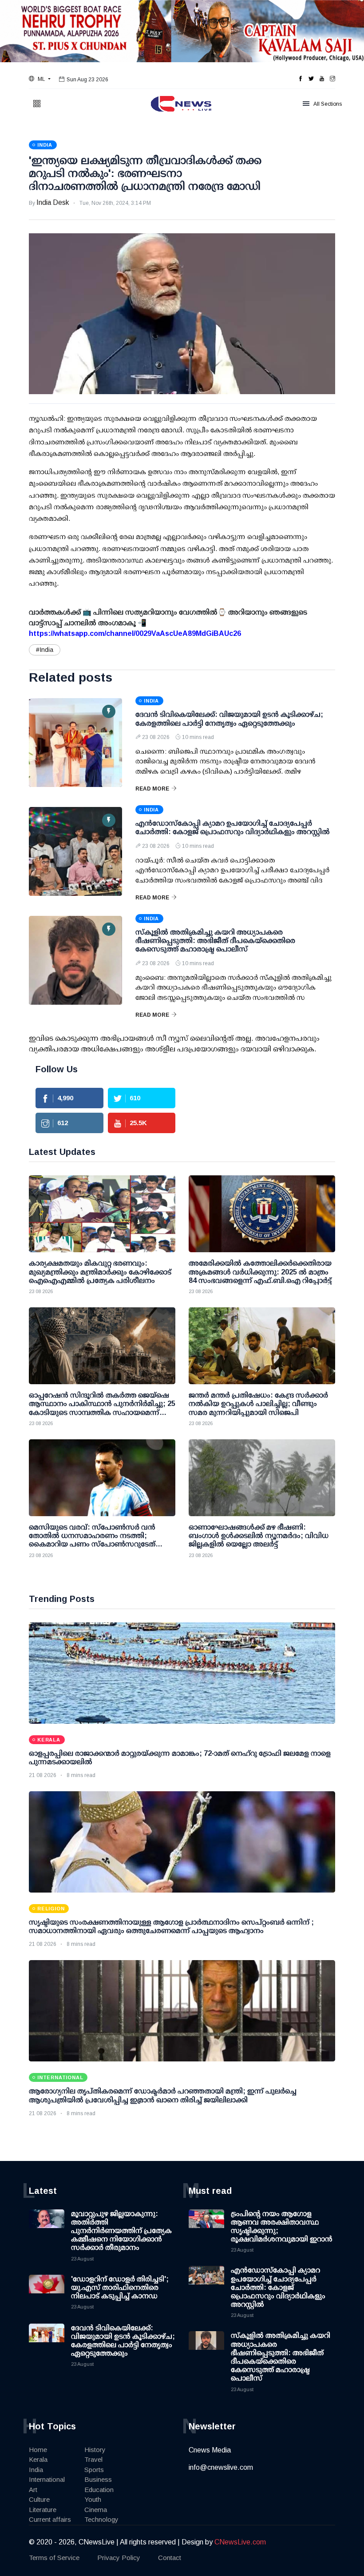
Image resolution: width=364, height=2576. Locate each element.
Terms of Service (54, 2558)
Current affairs (50, 2519)
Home (38, 2450)
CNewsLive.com (240, 2542)
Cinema (96, 2510)
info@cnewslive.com (221, 2467)
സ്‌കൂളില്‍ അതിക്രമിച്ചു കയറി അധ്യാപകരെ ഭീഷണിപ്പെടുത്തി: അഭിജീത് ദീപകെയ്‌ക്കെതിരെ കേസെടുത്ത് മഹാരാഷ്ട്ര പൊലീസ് (215, 941)
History (95, 2450)
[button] (40, 79)
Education (99, 2490)
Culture (39, 2499)
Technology (101, 2519)
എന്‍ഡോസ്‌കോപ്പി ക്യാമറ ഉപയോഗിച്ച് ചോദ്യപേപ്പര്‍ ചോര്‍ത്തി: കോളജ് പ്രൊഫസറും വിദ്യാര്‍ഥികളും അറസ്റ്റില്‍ (278, 2287)
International (47, 2479)
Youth (93, 2499)
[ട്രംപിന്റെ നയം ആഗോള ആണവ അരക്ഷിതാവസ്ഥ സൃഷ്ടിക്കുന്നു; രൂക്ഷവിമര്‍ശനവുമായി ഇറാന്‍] (206, 2227)
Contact (170, 2558)
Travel (93, 2459)
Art (33, 2490)
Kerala (38, 2459)
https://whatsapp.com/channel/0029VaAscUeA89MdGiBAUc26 (135, 633)
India (36, 2470)
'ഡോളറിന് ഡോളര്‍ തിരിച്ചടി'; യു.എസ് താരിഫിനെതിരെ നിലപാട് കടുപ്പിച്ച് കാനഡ (120, 2287)
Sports (94, 2470)
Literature (43, 2510)
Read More (152, 789)
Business (98, 2479)
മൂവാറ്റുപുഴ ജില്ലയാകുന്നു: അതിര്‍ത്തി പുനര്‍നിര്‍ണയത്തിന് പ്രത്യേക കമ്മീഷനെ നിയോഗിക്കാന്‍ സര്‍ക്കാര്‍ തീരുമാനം (121, 2231)
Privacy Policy (119, 2558)
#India (45, 650)
